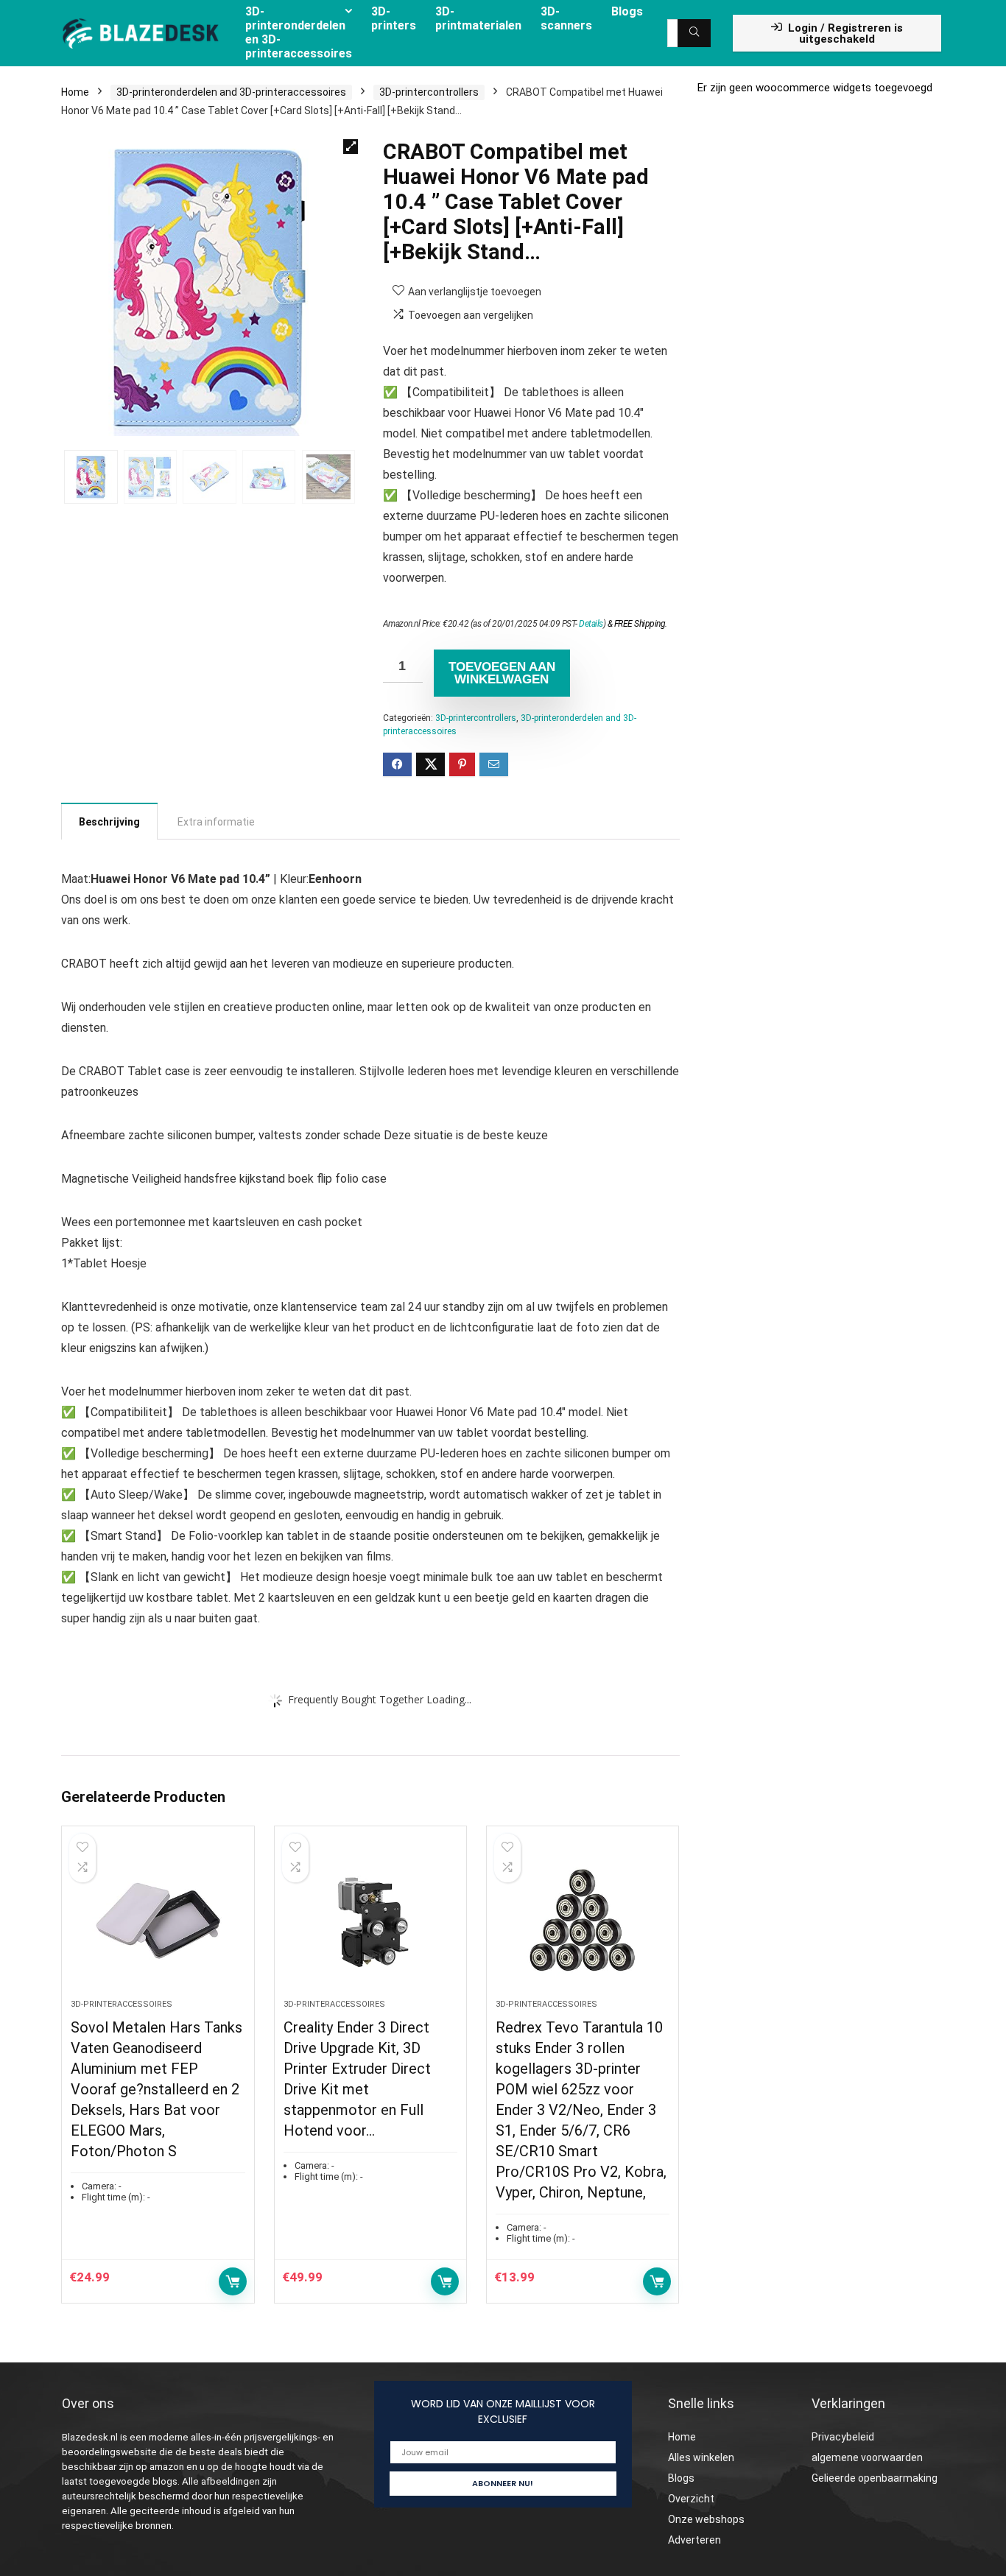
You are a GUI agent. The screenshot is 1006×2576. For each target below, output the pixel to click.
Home (75, 92)
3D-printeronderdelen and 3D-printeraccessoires (231, 92)
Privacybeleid (843, 2437)
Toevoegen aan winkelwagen (502, 673)
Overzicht (691, 2499)
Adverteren (694, 2540)
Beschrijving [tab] (109, 822)
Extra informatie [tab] (216, 822)
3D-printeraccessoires (122, 2004)
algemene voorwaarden (867, 2457)
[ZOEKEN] (694, 33)
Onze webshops (706, 2519)
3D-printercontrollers (429, 92)
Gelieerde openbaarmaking (875, 2478)
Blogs (681, 2478)
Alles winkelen (701, 2457)
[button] (351, 147)
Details (591, 624)
